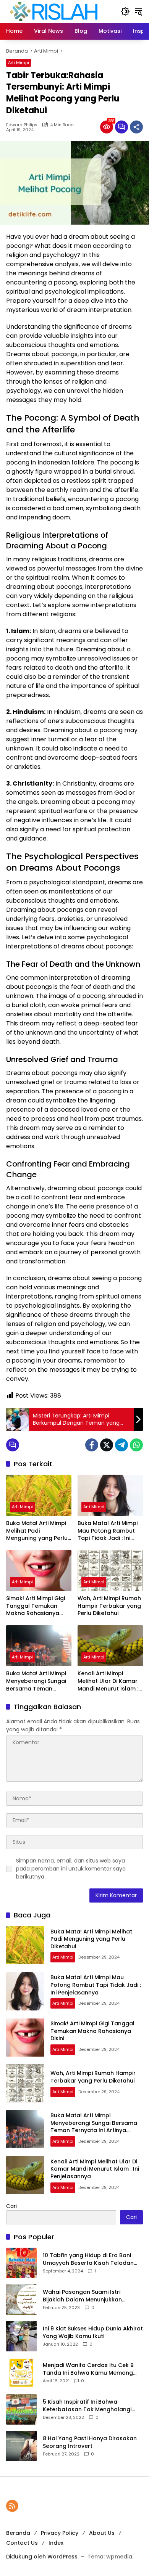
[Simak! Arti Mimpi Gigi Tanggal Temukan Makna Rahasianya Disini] (39, 1571)
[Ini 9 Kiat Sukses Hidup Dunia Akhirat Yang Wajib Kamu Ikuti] (21, 2336)
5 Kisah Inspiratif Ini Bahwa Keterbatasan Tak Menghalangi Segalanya (87, 2406)
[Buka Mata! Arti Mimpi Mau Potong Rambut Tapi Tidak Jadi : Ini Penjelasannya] (110, 1495)
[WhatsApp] (136, 1445)
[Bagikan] (136, 127)
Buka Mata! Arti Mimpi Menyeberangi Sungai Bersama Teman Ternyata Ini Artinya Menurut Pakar (36, 1681)
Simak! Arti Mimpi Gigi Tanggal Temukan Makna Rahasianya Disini (36, 1606)
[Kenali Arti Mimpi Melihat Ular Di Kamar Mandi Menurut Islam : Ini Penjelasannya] (110, 1646)
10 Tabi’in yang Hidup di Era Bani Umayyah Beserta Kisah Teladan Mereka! (88, 2259)
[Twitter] (107, 1445)
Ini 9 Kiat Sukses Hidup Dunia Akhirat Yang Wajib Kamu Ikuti (93, 2333)
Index (56, 2543)
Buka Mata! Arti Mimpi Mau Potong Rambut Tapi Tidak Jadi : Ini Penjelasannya (108, 1531)
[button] (125, 11)
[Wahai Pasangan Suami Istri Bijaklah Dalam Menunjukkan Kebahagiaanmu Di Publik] (21, 2300)
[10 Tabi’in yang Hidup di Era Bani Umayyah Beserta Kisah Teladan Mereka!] (21, 2263)
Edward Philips (22, 125)
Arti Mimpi (19, 63)
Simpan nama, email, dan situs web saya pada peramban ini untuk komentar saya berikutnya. (71, 1869)
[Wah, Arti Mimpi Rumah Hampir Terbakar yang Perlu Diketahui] (110, 1571)
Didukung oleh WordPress (42, 2557)
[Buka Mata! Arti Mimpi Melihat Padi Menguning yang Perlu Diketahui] (39, 1495)
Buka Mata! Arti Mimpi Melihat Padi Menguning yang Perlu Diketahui (37, 1531)
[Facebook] (92, 1445)
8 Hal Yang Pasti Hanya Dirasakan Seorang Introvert (90, 2442)
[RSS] (12, 2506)
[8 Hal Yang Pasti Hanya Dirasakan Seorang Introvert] (21, 2446)
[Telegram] (121, 1445)
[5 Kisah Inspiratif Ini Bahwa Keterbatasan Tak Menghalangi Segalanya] (21, 2409)
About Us (102, 2533)
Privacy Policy (60, 2533)
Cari (11, 2206)
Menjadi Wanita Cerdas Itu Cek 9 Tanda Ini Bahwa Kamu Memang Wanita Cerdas (88, 2369)
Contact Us (22, 2543)
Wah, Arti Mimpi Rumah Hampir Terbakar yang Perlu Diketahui (109, 1606)
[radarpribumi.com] (54, 11)
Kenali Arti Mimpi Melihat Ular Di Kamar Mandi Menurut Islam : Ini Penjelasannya (108, 1681)
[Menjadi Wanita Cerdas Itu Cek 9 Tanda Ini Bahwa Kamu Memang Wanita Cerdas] (21, 2373)
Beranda (18, 2533)
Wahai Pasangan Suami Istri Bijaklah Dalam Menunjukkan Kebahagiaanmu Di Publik (82, 2296)
